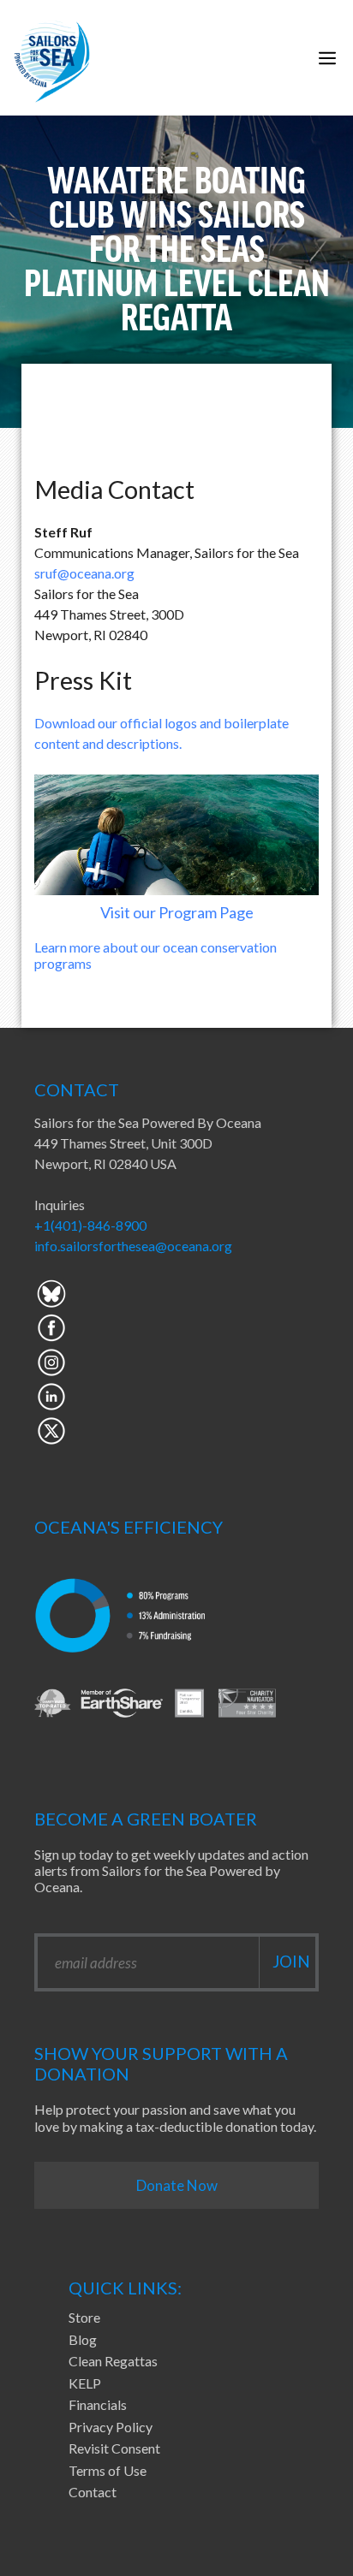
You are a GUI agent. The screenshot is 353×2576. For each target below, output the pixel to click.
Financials (98, 2404)
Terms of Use (108, 2470)
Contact (93, 2492)
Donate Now (177, 2185)
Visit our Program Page (177, 912)
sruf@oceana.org (84, 573)
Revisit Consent (114, 2448)
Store (84, 2317)
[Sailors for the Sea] (52, 58)
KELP (85, 2383)
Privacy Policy (111, 2427)
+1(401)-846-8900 (90, 1225)
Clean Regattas (113, 2361)
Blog (83, 2339)
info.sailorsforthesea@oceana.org (133, 1246)
